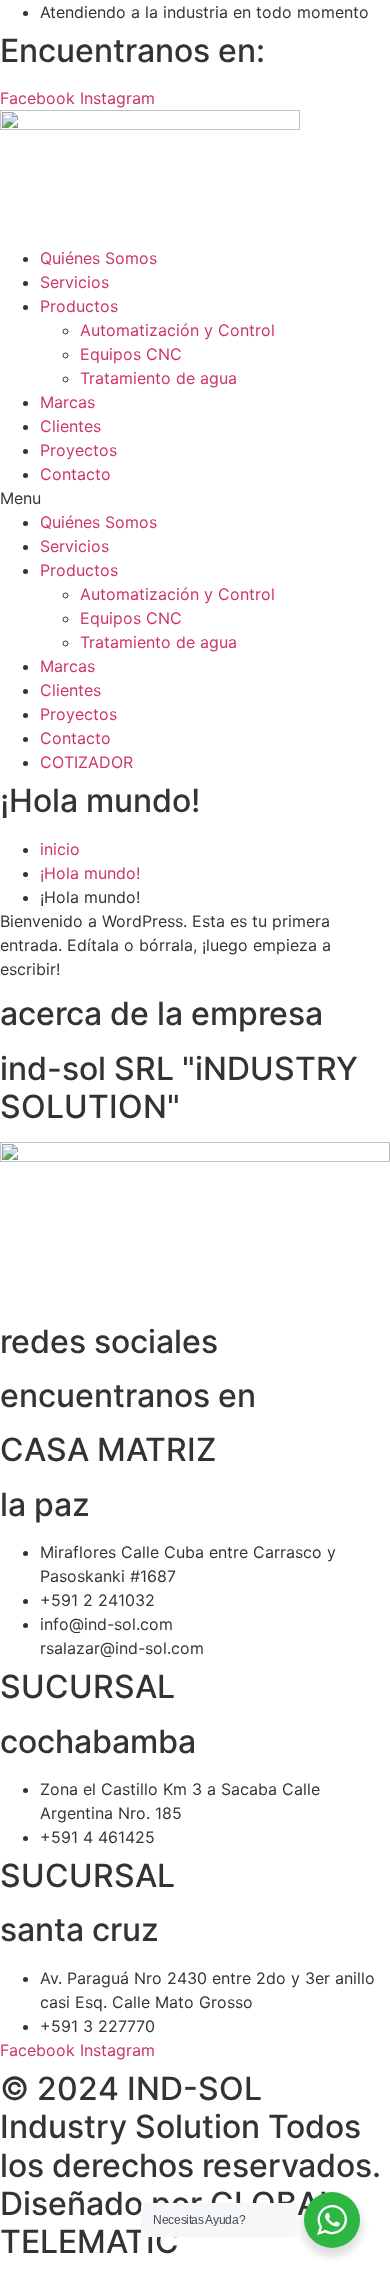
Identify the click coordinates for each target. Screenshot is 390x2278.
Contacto (75, 474)
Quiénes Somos (98, 258)
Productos (79, 306)
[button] (195, 498)
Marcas (67, 402)
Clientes (70, 426)
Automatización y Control (177, 330)
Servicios (74, 282)
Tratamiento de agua (158, 378)
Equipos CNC (131, 354)
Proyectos (78, 450)
